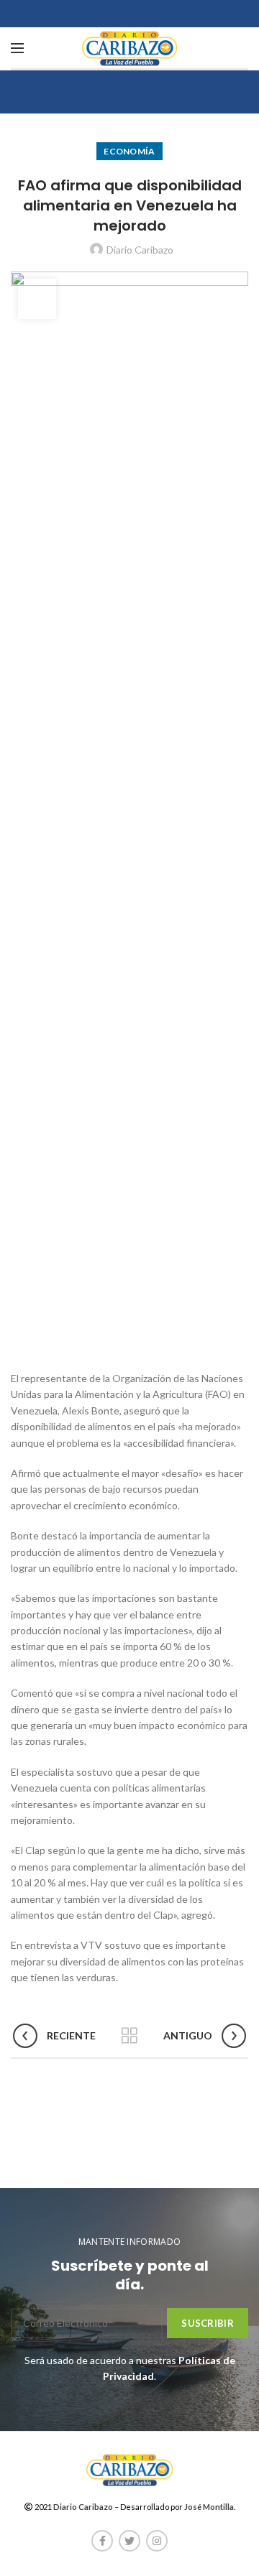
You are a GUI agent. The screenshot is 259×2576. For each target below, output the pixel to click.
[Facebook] (102, 2541)
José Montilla (209, 2507)
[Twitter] (129, 2541)
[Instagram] (157, 2541)
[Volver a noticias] (129, 2036)
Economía (129, 151)
